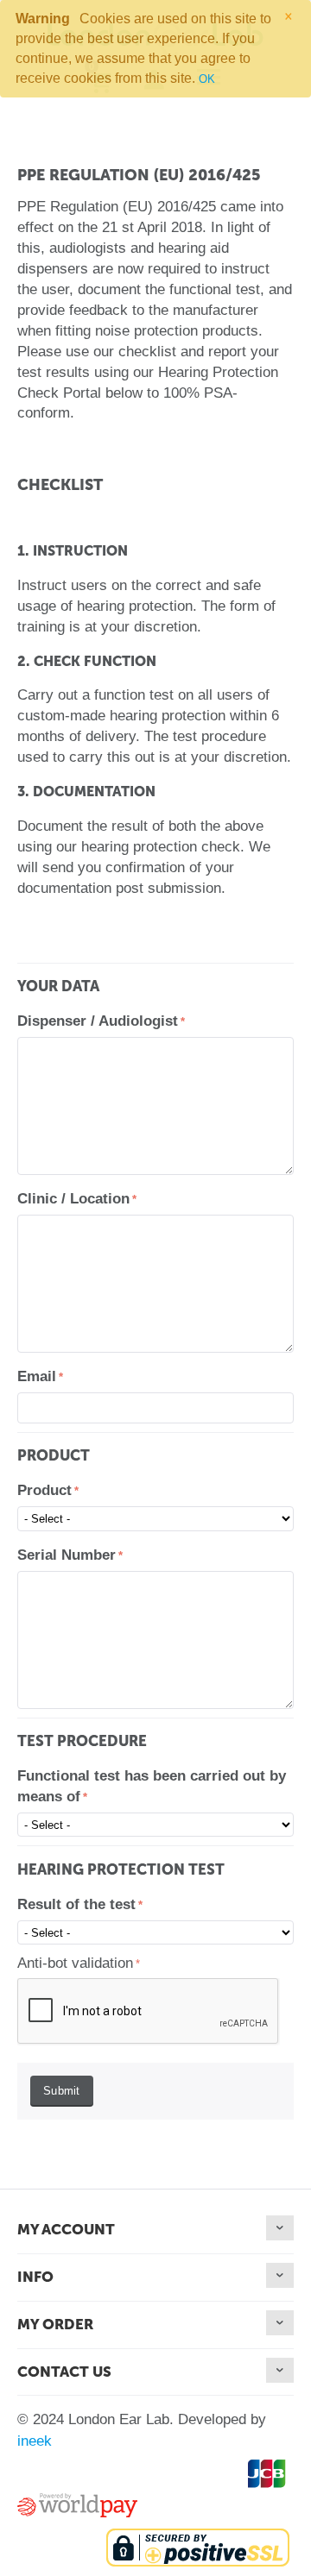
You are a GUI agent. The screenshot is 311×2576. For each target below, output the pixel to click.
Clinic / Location (73, 1199)
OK (207, 79)
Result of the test (76, 1904)
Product (44, 1490)
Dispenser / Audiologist (98, 1021)
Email (37, 1376)
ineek (35, 2441)
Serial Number (67, 1555)
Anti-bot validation (75, 1963)
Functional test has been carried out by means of (152, 1786)
